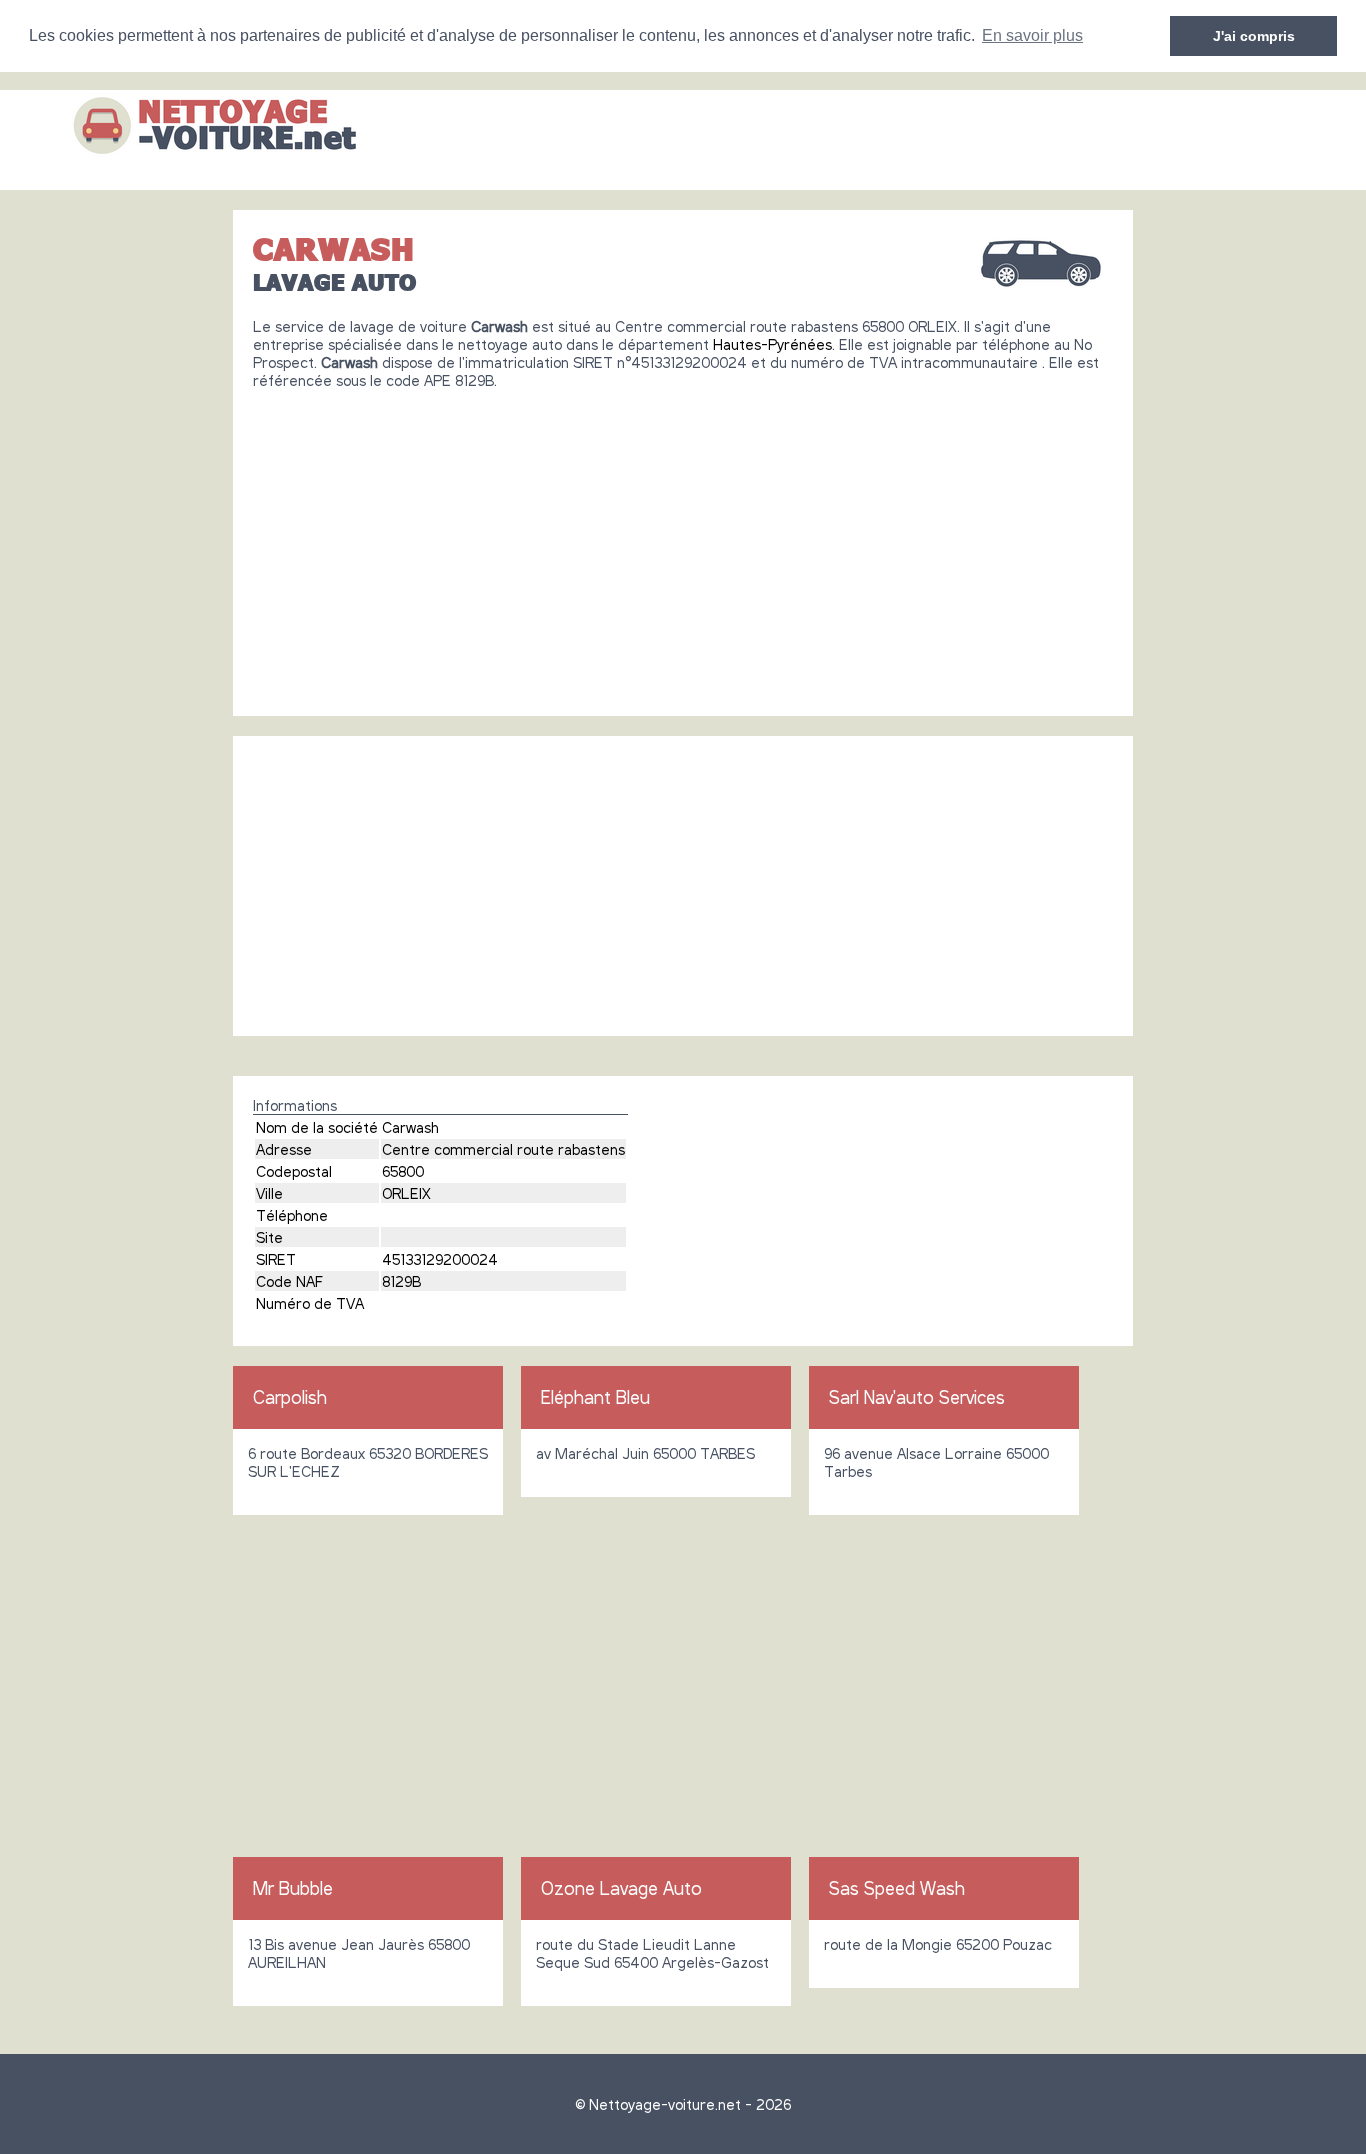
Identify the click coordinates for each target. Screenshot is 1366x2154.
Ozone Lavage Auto (621, 1888)
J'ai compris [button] (1254, 36)
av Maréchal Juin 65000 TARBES (645, 1453)
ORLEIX (406, 1193)
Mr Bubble (293, 1888)
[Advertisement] (683, 545)
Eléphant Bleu (595, 1397)
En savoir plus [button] (1032, 35)
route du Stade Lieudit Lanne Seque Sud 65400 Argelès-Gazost (652, 1953)
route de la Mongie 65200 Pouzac (938, 1944)
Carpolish (290, 1397)
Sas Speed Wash (897, 1888)
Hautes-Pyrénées (772, 344)
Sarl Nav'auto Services (917, 1397)
